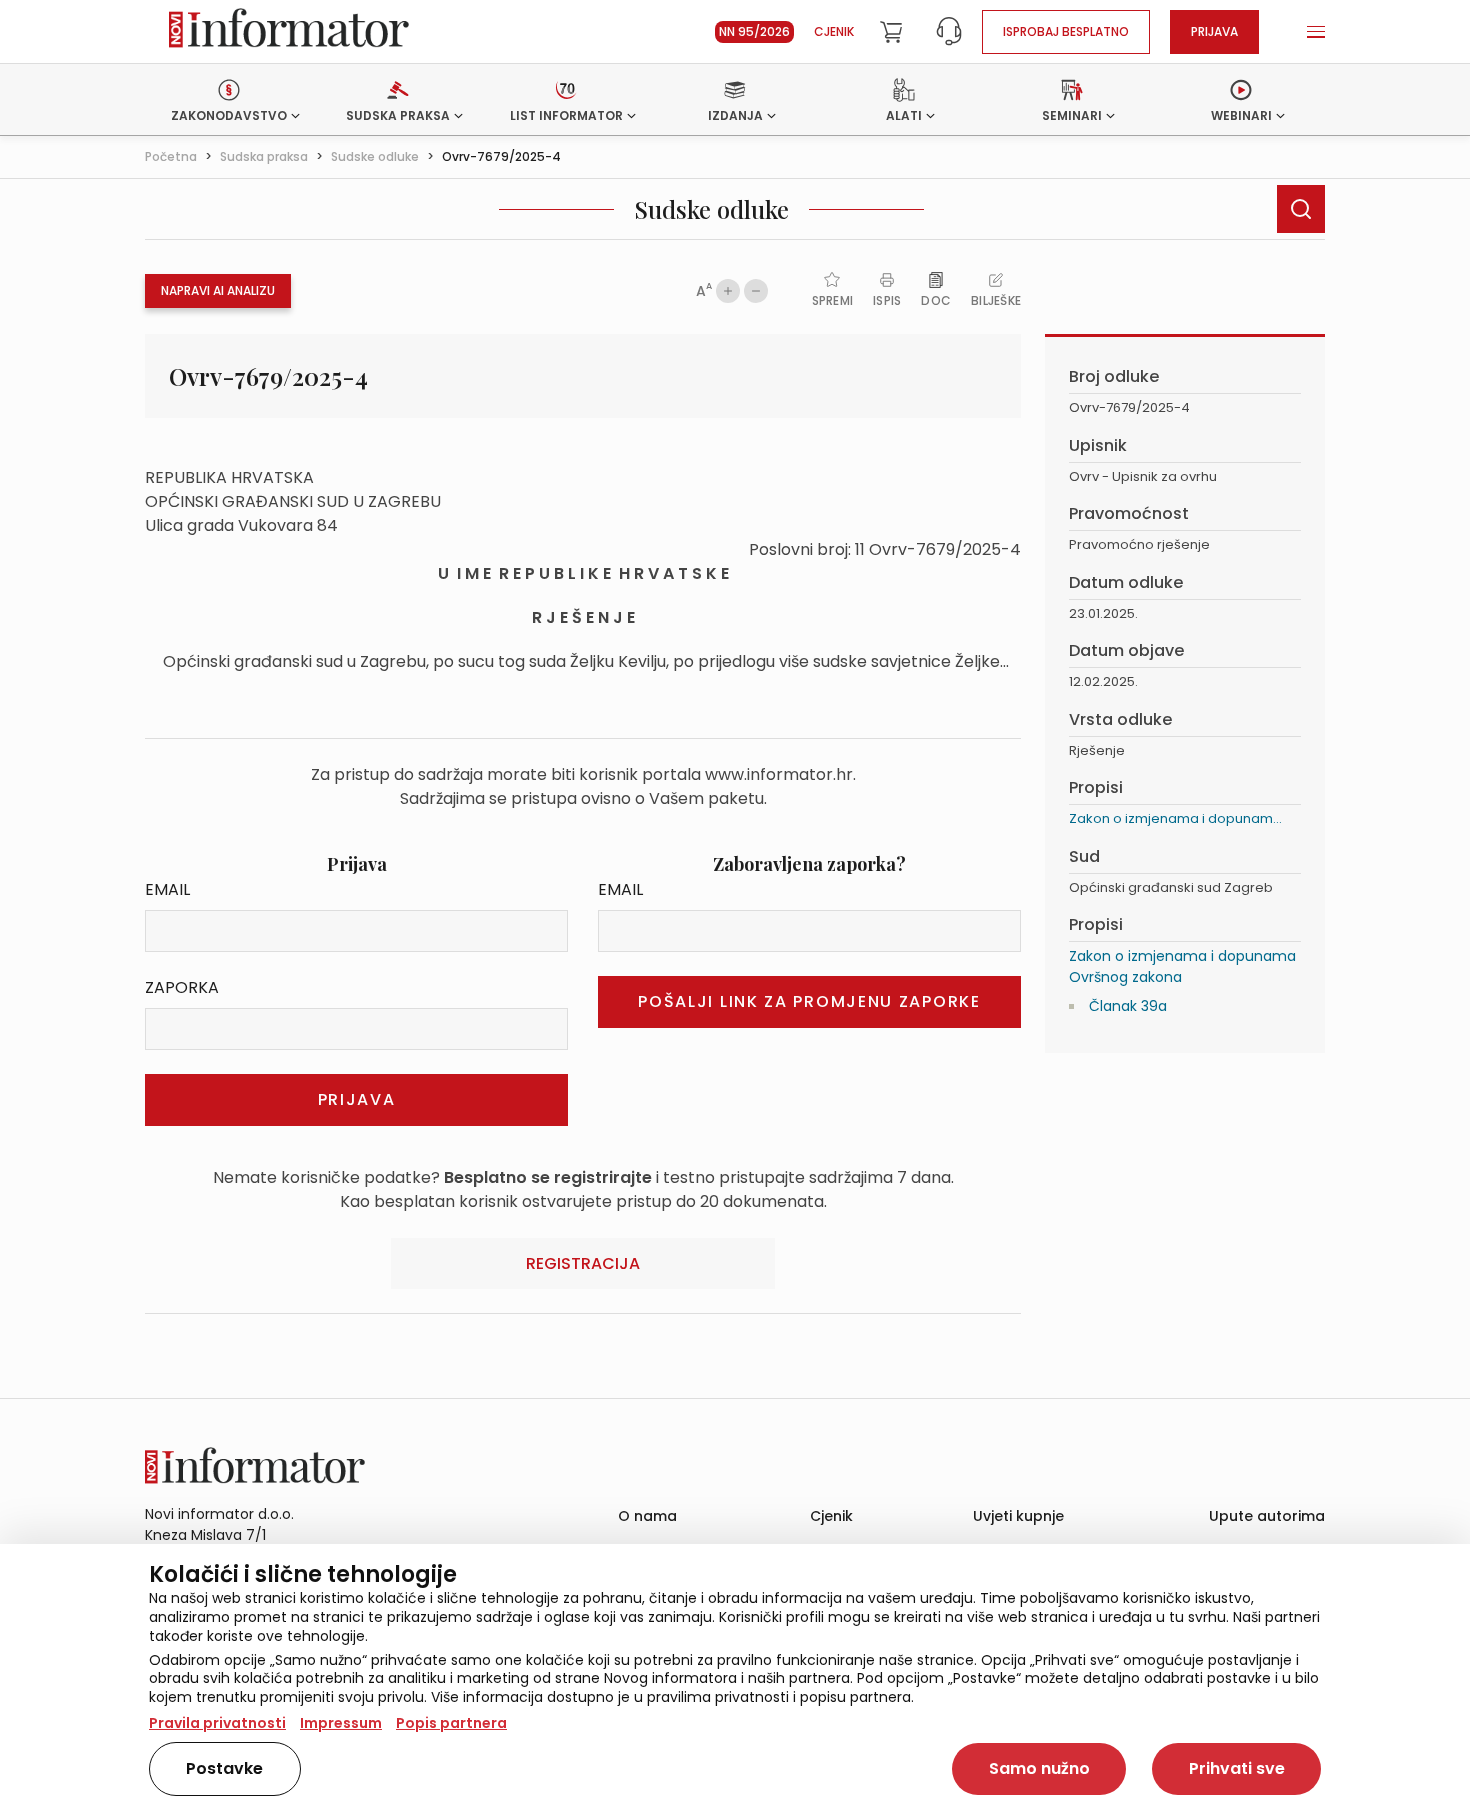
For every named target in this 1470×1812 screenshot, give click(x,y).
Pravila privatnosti (217, 1723)
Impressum (341, 1723)
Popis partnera (451, 1723)
